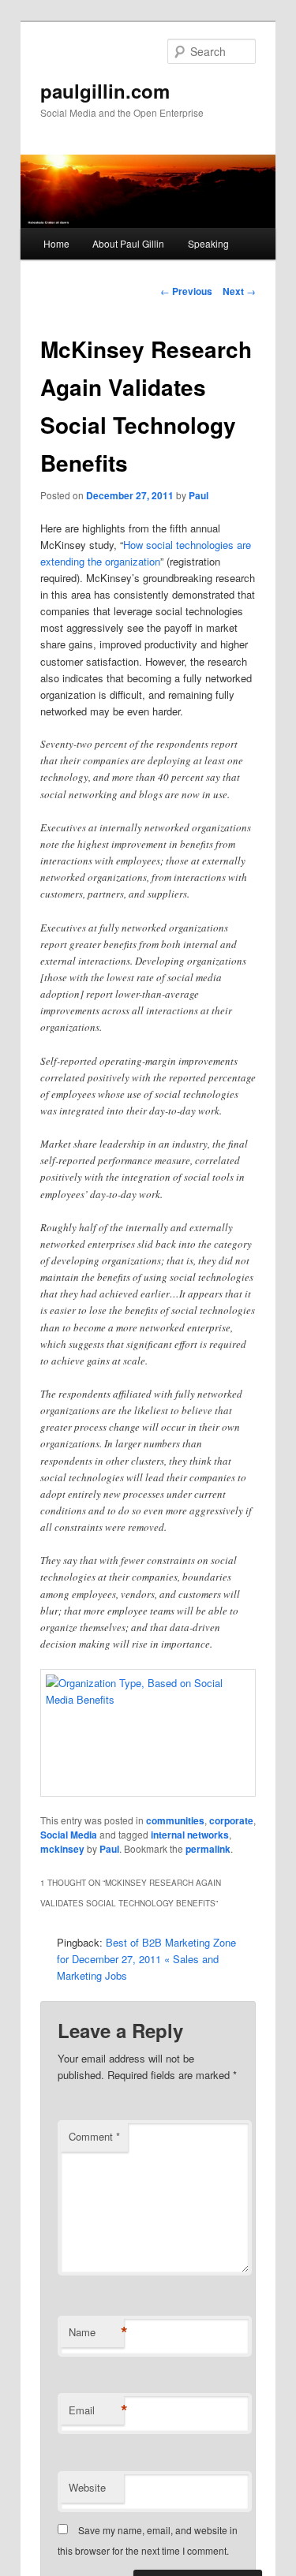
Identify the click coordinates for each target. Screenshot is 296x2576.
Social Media (69, 1835)
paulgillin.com (105, 91)
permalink (208, 1849)
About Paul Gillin (128, 243)
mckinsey (62, 1849)
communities (175, 1820)
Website (87, 2487)
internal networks (190, 1835)
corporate (231, 1820)
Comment (94, 2136)
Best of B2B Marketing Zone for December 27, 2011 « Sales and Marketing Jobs (146, 1959)
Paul (199, 495)
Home (56, 243)
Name (96, 2332)
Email (96, 2410)
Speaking (208, 243)
